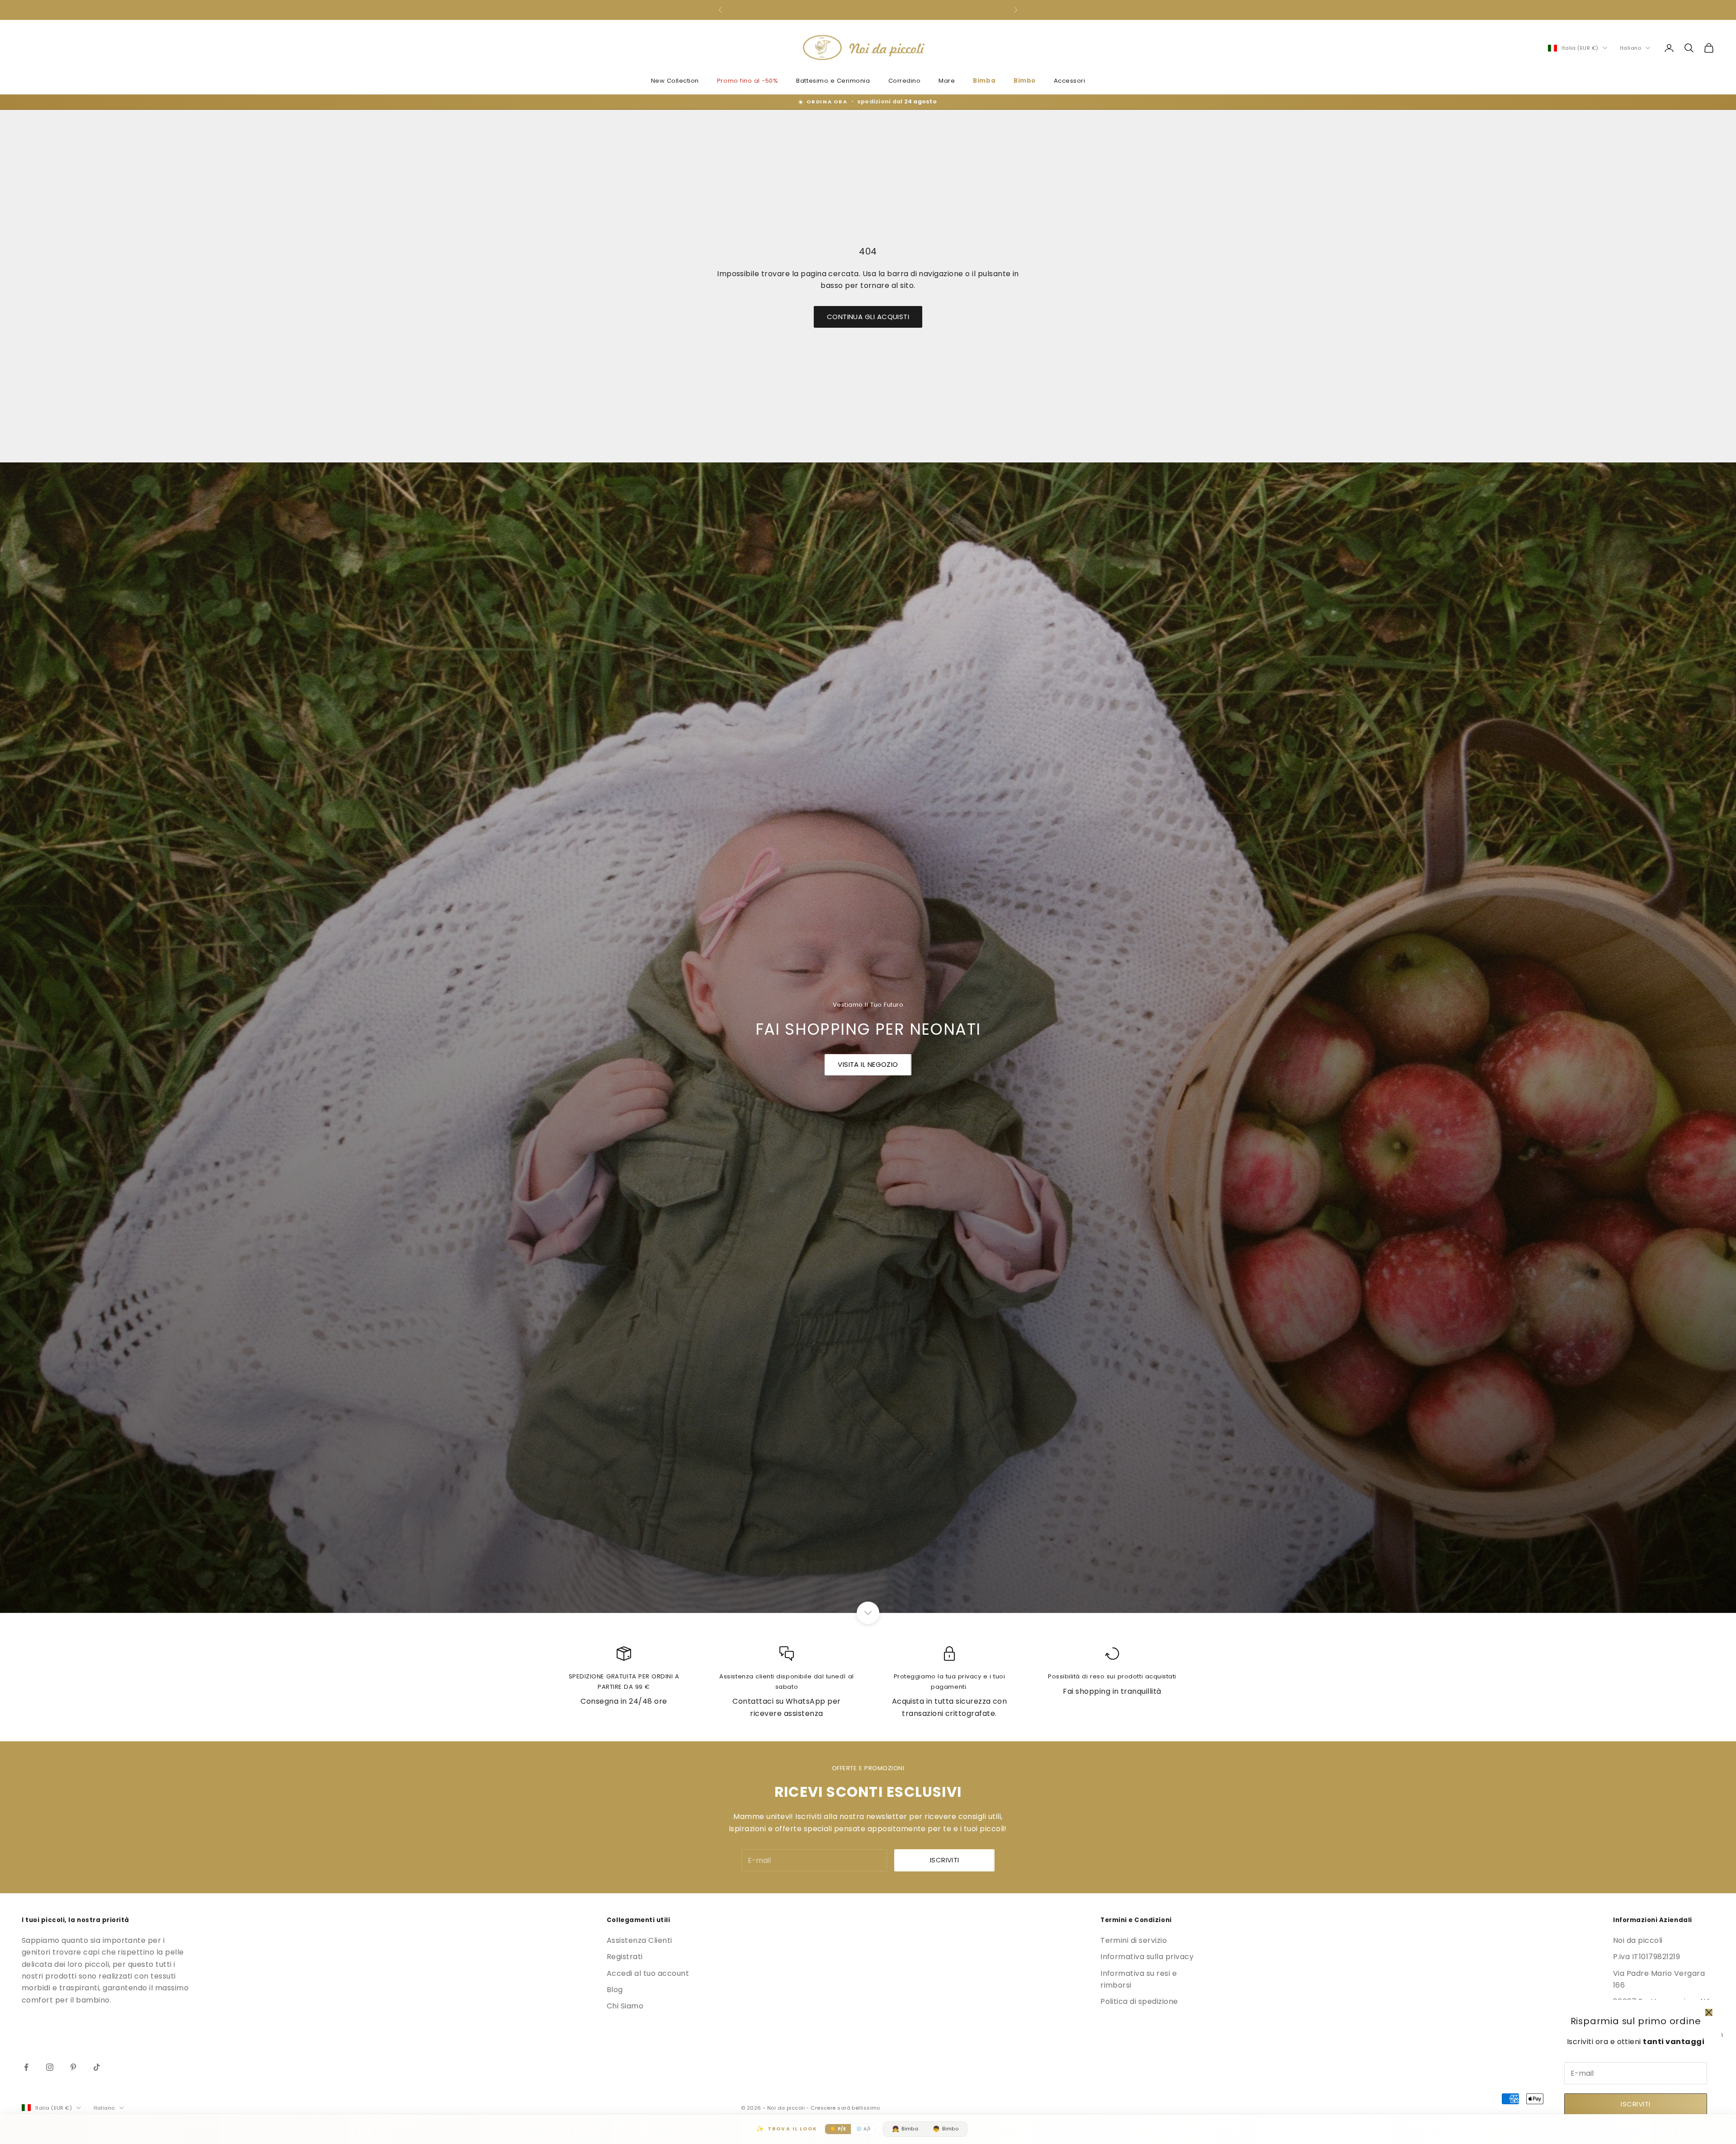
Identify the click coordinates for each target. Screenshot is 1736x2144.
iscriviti (945, 1860)
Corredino (905, 81)
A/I (863, 2129)
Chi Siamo (625, 2006)
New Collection (675, 81)
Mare (947, 81)
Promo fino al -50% (748, 81)
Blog (615, 1990)
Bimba (984, 81)
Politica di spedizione (1139, 2001)
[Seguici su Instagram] (50, 2067)
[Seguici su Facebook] (26, 2067)
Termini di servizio (1134, 1940)
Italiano (1630, 48)
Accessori (1070, 81)
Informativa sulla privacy (1147, 1957)
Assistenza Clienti (639, 1940)
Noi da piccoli (1638, 1940)
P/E (838, 2129)
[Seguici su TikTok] (97, 2067)
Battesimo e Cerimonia (833, 81)
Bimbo (1025, 81)
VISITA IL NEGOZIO (868, 1064)
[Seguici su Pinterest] (73, 2067)
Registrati (625, 1957)
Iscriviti (1635, 2104)
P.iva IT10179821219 (1646, 1957)
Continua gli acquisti (868, 317)
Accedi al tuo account (648, 1973)
